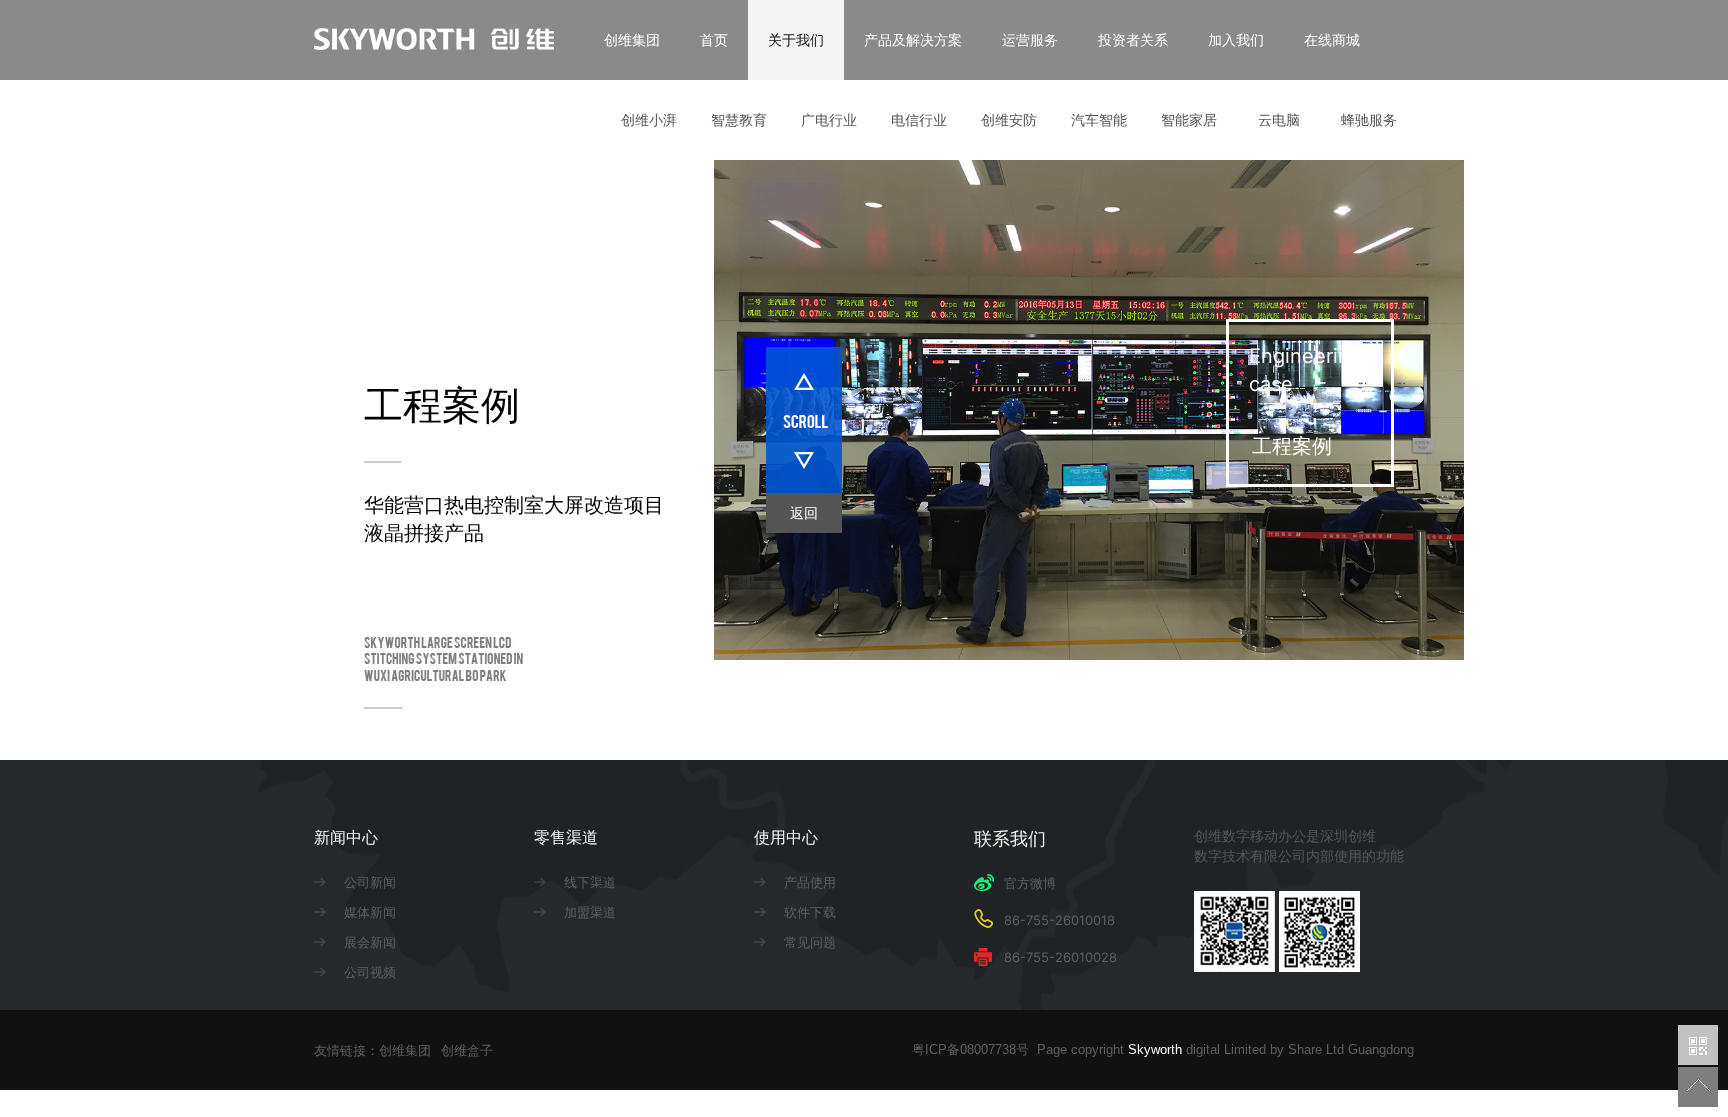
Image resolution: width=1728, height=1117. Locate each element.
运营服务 (1030, 39)
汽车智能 (1099, 119)
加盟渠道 (590, 912)
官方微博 (1030, 883)
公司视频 (370, 972)
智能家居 (1189, 119)
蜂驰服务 (1369, 119)
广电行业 (829, 119)
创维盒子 (467, 1050)
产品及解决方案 (913, 39)
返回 (804, 512)
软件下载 (810, 912)
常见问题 (810, 942)
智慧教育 (739, 119)
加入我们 (1236, 39)
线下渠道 (590, 882)
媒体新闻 (370, 912)
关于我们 (796, 39)
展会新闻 (370, 942)
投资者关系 (1133, 39)
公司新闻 (370, 882)
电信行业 (919, 119)
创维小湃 (649, 119)
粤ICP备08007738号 (974, 1049)
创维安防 (1009, 119)
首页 (714, 39)
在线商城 (1332, 39)
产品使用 (810, 882)
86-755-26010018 (1059, 920)
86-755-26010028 (1060, 957)
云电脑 (1279, 119)
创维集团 (632, 39)
